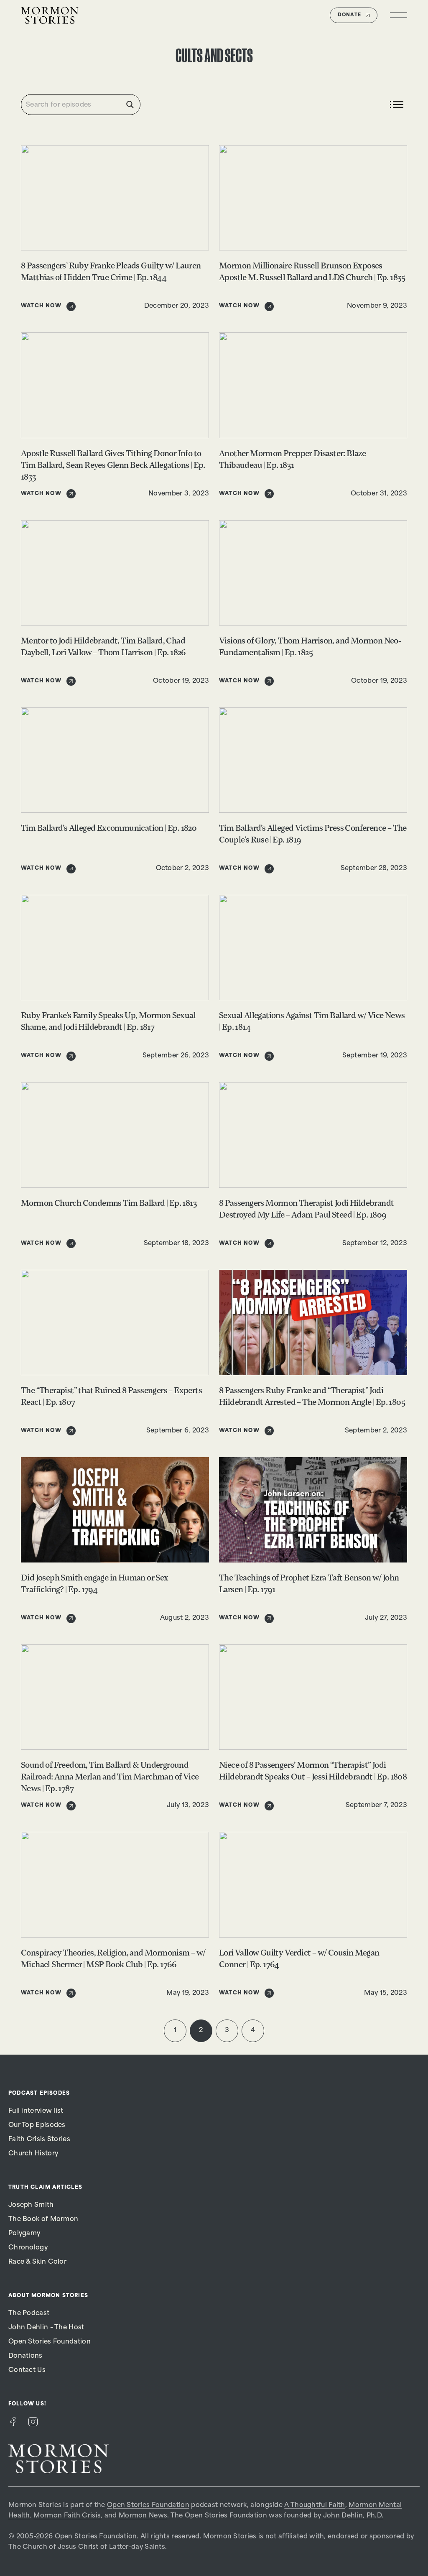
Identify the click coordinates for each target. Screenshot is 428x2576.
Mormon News (143, 2516)
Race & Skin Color (37, 2262)
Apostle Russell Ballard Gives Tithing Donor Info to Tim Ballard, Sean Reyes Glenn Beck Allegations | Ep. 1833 (113, 466)
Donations (25, 2356)
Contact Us (27, 2370)
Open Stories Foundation (50, 2342)
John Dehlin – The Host (46, 2328)
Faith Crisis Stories (39, 2140)
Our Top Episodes (37, 2125)
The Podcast (29, 2314)
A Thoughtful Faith (315, 2506)
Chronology (28, 2248)
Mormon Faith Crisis (67, 2516)
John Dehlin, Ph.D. (353, 2516)
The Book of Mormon (43, 2220)
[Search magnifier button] (130, 105)
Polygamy (24, 2234)
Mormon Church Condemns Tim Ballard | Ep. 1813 (109, 1204)
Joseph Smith (31, 2205)
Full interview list (36, 2111)
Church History (33, 2154)
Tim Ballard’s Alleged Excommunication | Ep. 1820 (109, 829)
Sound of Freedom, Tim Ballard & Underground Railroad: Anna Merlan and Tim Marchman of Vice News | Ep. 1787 (110, 1777)
